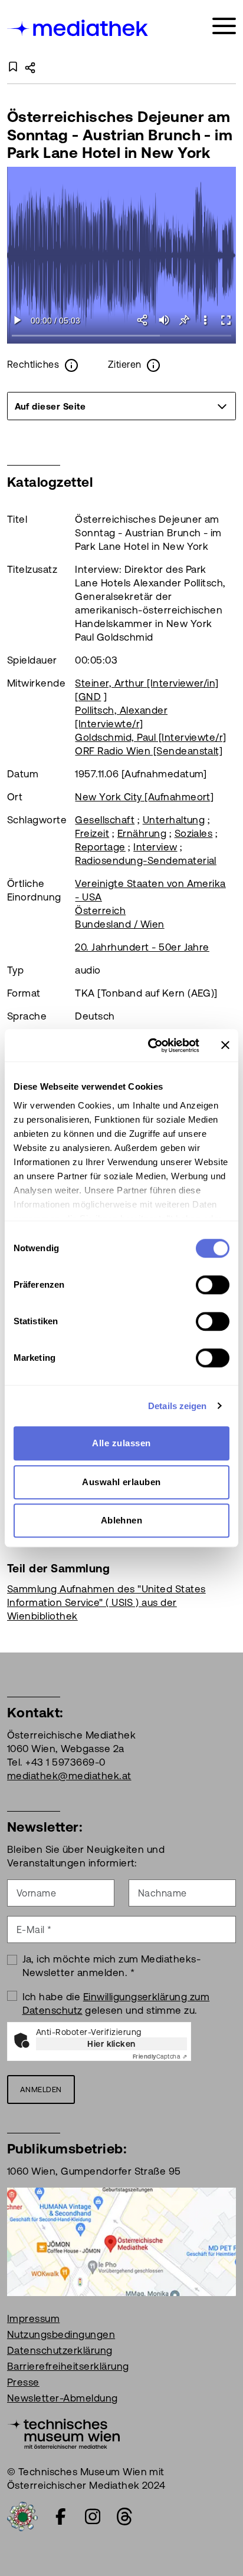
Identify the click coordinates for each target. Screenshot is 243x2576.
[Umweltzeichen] (22, 2516)
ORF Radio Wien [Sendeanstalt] (149, 751)
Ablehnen (122, 1520)
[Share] (143, 320)
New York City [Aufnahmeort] (144, 797)
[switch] (213, 1285)
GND (90, 697)
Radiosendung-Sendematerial (145, 860)
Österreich (100, 911)
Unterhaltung (174, 820)
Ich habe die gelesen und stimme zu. (116, 2003)
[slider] (121, 336)
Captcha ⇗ (160, 2056)
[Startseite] (78, 28)
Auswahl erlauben (121, 1482)
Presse (23, 2382)
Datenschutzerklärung (60, 2350)
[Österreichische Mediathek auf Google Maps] (121, 2241)
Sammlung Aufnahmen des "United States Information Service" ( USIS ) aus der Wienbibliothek (106, 1602)
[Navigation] (224, 26)
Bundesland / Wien (119, 924)
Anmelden (41, 2090)
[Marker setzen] (184, 320)
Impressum (33, 2318)
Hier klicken (111, 2044)
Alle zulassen (121, 1443)
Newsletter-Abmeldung (63, 2398)
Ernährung (142, 833)
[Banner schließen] (225, 1045)
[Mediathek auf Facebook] (61, 2516)
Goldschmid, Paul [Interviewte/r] (150, 737)
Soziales (194, 833)
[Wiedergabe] (17, 320)
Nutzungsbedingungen (61, 2334)
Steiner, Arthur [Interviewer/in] (147, 683)
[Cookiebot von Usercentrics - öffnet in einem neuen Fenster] (150, 1045)
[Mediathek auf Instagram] (93, 2516)
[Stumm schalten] (164, 320)
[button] (205, 320)
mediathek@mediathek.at (69, 1776)
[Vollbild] (226, 320)
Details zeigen (177, 1406)
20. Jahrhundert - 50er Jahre (142, 947)
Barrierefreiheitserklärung (68, 2366)
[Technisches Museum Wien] (63, 2433)
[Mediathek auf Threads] (124, 2516)
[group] (121, 406)
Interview (155, 847)
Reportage (100, 847)
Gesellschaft (105, 820)
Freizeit (92, 833)
